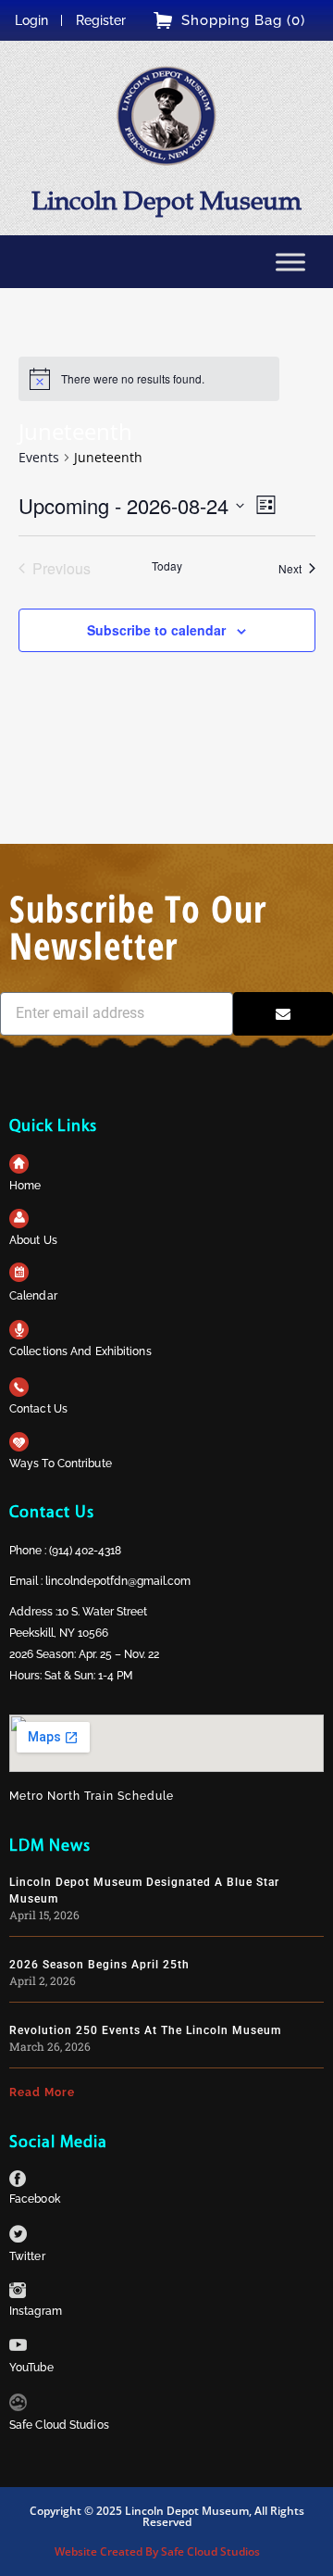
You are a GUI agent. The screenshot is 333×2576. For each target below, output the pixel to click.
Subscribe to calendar (156, 630)
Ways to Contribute (61, 1464)
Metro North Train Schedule (92, 1796)
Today (167, 566)
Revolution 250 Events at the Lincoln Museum (145, 2030)
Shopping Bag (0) (243, 20)
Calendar (33, 1296)
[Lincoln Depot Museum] (166, 116)
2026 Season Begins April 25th (99, 1965)
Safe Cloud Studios (59, 2425)
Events (39, 457)
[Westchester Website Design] (18, 2406)
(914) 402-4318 (85, 1551)
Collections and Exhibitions (80, 1351)
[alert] (133, 379)
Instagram (36, 2311)
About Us (33, 1240)
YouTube (31, 2368)
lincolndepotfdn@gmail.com (118, 1581)
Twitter (27, 2256)
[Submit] (283, 1014)
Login (31, 20)
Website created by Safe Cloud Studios (157, 2551)
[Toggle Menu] (290, 262)
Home (25, 1186)
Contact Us (38, 1409)
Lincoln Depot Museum (166, 201)
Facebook (35, 2199)
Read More (42, 2092)
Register (101, 20)
